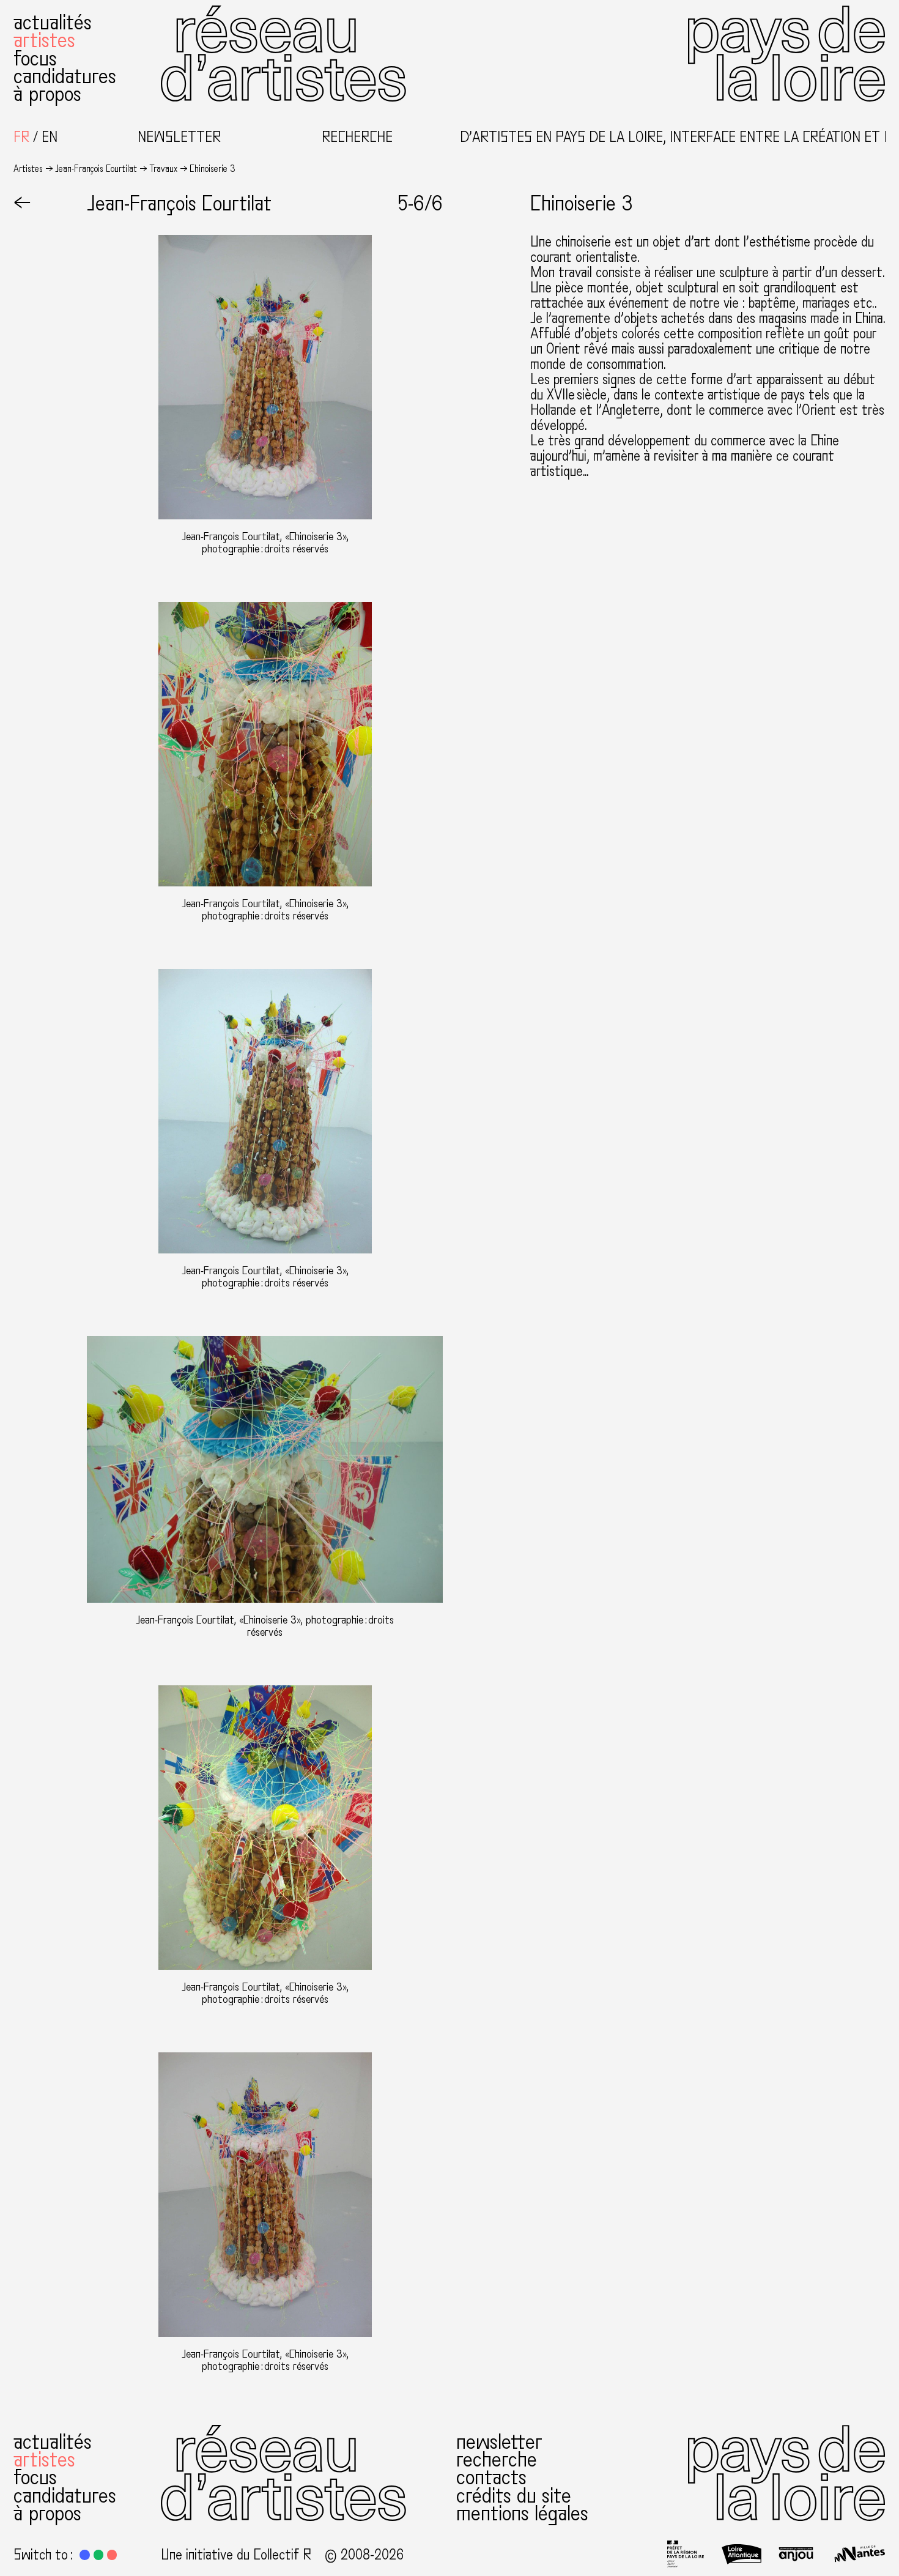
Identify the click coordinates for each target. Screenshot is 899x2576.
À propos (47, 94)
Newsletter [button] (179, 138)
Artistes (44, 40)
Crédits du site (514, 2496)
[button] (84, 2555)
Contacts (491, 2477)
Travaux (163, 169)
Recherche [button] (357, 138)
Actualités (53, 22)
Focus (35, 58)
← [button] (22, 203)
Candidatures (65, 76)
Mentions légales (522, 2513)
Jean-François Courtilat (96, 169)
